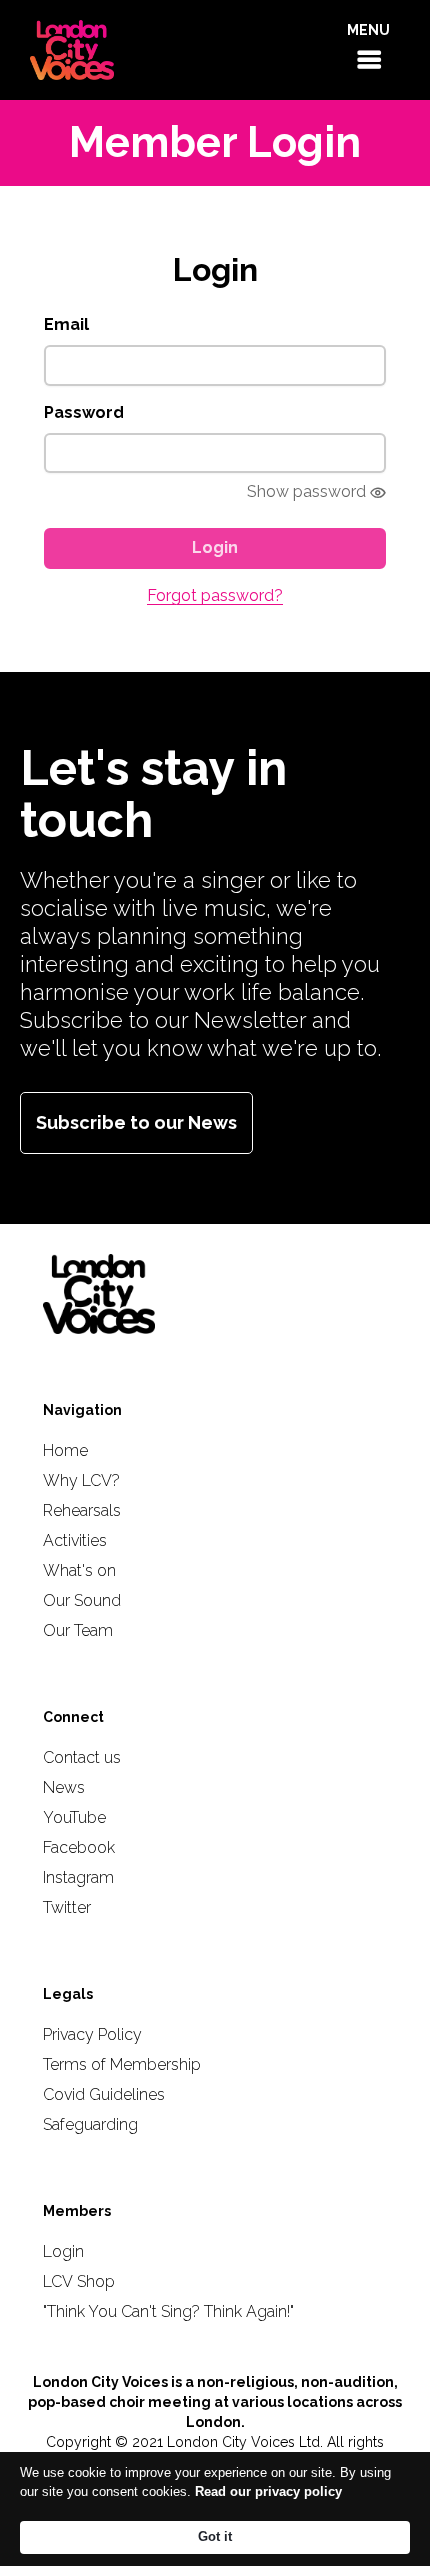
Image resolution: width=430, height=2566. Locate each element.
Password (84, 412)
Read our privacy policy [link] (268, 2491)
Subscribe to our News (136, 1122)
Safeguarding (90, 2124)
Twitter (67, 1907)
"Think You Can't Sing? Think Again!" (168, 2311)
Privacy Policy (92, 2034)
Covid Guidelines (104, 2094)
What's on (79, 1570)
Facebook (79, 1847)
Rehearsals (82, 1510)
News (64, 1787)
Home (65, 1450)
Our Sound (82, 1600)
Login (63, 2251)
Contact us (82, 1757)
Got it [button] (215, 2536)
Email (66, 324)
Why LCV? (81, 1480)
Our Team (78, 1630)
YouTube (74, 1817)
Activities (75, 1540)
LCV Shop (79, 2281)
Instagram (78, 1877)
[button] (368, 50)
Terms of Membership (122, 2064)
